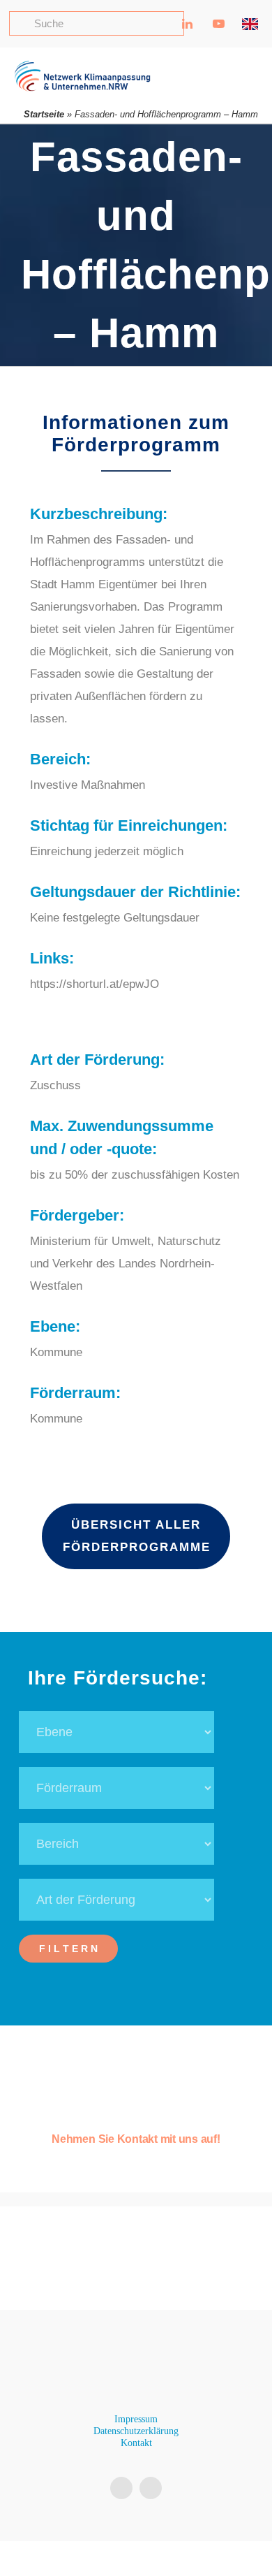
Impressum (136, 2419)
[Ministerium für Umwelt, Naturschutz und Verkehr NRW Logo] (136, 2261)
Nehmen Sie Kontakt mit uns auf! (136, 2139)
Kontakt (136, 2443)
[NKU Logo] (82, 66)
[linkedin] (121, 2488)
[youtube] (151, 2488)
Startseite (44, 114)
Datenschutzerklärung (136, 2431)
